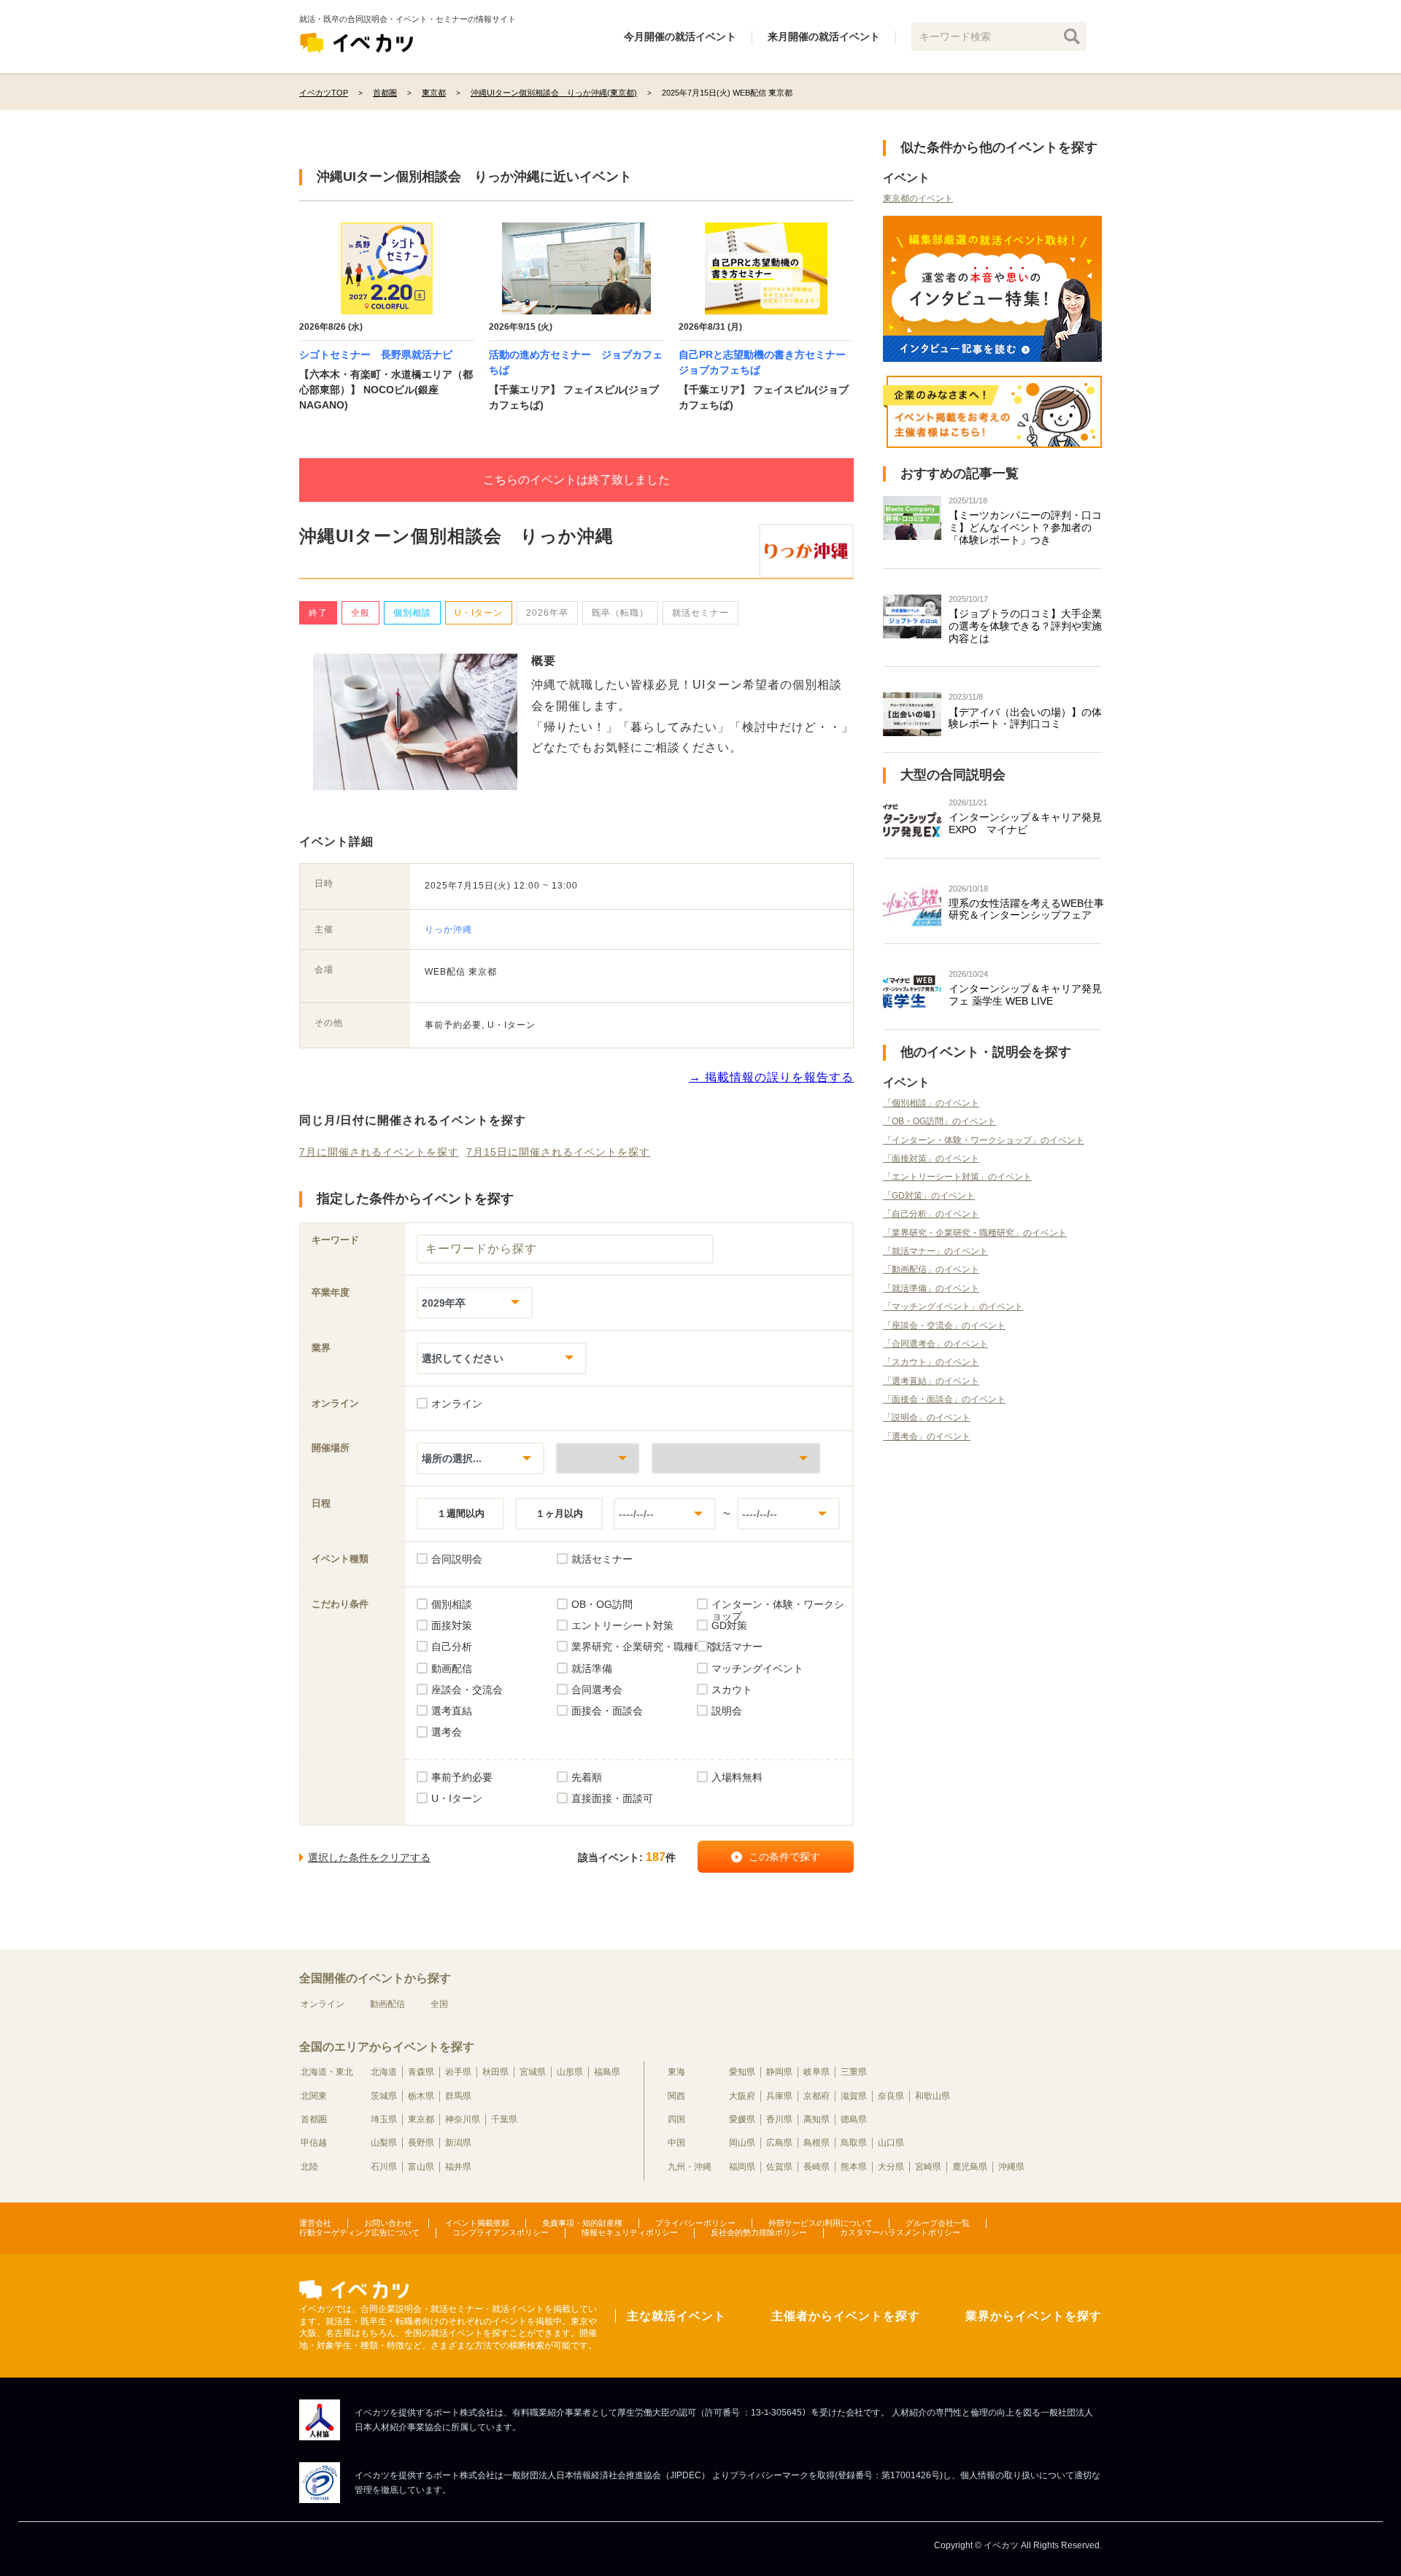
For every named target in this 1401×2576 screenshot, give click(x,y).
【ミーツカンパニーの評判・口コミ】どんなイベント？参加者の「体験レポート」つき (1025, 527)
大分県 (891, 2167)
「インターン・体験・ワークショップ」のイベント (984, 1140)
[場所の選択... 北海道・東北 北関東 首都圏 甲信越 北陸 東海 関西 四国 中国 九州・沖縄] (480, 1458)
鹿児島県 (970, 2167)
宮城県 (533, 2072)
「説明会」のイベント (927, 1417)
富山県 (421, 2167)
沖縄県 (1011, 2167)
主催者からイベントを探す (846, 2316)
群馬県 (458, 2096)
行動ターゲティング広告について (359, 2232)
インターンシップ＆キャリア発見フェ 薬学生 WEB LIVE (1025, 995)
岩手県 (458, 2072)
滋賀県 (854, 2096)
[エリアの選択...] (736, 1458)
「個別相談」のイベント (931, 1103)
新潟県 (458, 2143)
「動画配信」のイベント (931, 1269)
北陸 (309, 2167)
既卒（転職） (620, 613)
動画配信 (387, 2004)
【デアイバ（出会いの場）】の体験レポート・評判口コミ (1025, 718)
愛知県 (742, 2072)
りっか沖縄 (448, 929)
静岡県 (779, 2072)
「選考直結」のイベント (931, 1381)
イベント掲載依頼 (477, 2223)
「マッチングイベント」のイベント (953, 1307)
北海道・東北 (327, 2072)
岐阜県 (817, 2072)
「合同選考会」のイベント (935, 1344)
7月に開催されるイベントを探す (379, 1152)
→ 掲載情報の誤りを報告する (771, 1077)
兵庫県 (779, 2096)
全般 (360, 613)
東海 (676, 2072)
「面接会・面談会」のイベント (944, 1399)
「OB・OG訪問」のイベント (939, 1121)
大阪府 (742, 2096)
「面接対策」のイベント (931, 1159)
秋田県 (495, 2072)
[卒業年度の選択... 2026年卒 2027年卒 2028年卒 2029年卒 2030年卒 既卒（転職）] (475, 1303)
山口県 (891, 2143)
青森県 (421, 2072)
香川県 (779, 2119)
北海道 (384, 2072)
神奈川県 (463, 2119)
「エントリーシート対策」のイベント (957, 1177)
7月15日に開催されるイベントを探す (558, 1152)
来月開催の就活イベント (824, 36)
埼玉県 (384, 2119)
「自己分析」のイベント (931, 1214)
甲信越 (314, 2143)
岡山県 (742, 2143)
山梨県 (384, 2143)
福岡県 (742, 2167)
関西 (676, 2096)
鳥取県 (854, 2143)
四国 (676, 2119)
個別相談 (412, 613)
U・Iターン (479, 613)
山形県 (570, 2072)
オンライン (323, 2004)
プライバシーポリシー (695, 2223)
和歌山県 (933, 2096)
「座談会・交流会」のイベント (944, 1326)
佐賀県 (779, 2167)
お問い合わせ (388, 2223)
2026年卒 (547, 613)
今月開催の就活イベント (680, 36)
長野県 (421, 2143)
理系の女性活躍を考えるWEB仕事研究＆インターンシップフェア (1026, 909)
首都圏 (314, 2119)
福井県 (458, 2167)
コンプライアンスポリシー (501, 2232)
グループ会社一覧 (938, 2223)
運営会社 (315, 2223)
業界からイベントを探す (1034, 2316)
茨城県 (384, 2096)
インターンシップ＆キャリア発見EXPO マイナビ (1025, 823)
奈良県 (891, 2096)
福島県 (607, 2072)
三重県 (854, 2072)
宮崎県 (928, 2167)
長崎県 (817, 2167)
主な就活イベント (676, 2316)
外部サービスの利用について (821, 2223)
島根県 (817, 2143)
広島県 (779, 2143)
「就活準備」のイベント (931, 1288)
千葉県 (504, 2119)
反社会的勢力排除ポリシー (759, 2232)
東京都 (421, 2119)
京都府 (817, 2096)
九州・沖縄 (690, 2167)
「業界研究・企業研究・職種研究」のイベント (975, 1233)
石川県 (384, 2167)
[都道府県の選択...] (598, 1458)
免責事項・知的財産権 (582, 2223)
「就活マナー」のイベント (935, 1251)
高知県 (817, 2119)
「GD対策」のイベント (929, 1196)
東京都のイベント (918, 198)
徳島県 (854, 2119)
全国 (439, 2004)
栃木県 (421, 2096)
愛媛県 (742, 2119)
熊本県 (854, 2167)
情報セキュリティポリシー (630, 2232)
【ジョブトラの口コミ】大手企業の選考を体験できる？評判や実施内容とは (1025, 626)
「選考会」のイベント (927, 1436)
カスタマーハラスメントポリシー (900, 2232)
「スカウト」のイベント (931, 1362)
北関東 (314, 2096)
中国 (676, 2143)
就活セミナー (700, 613)
